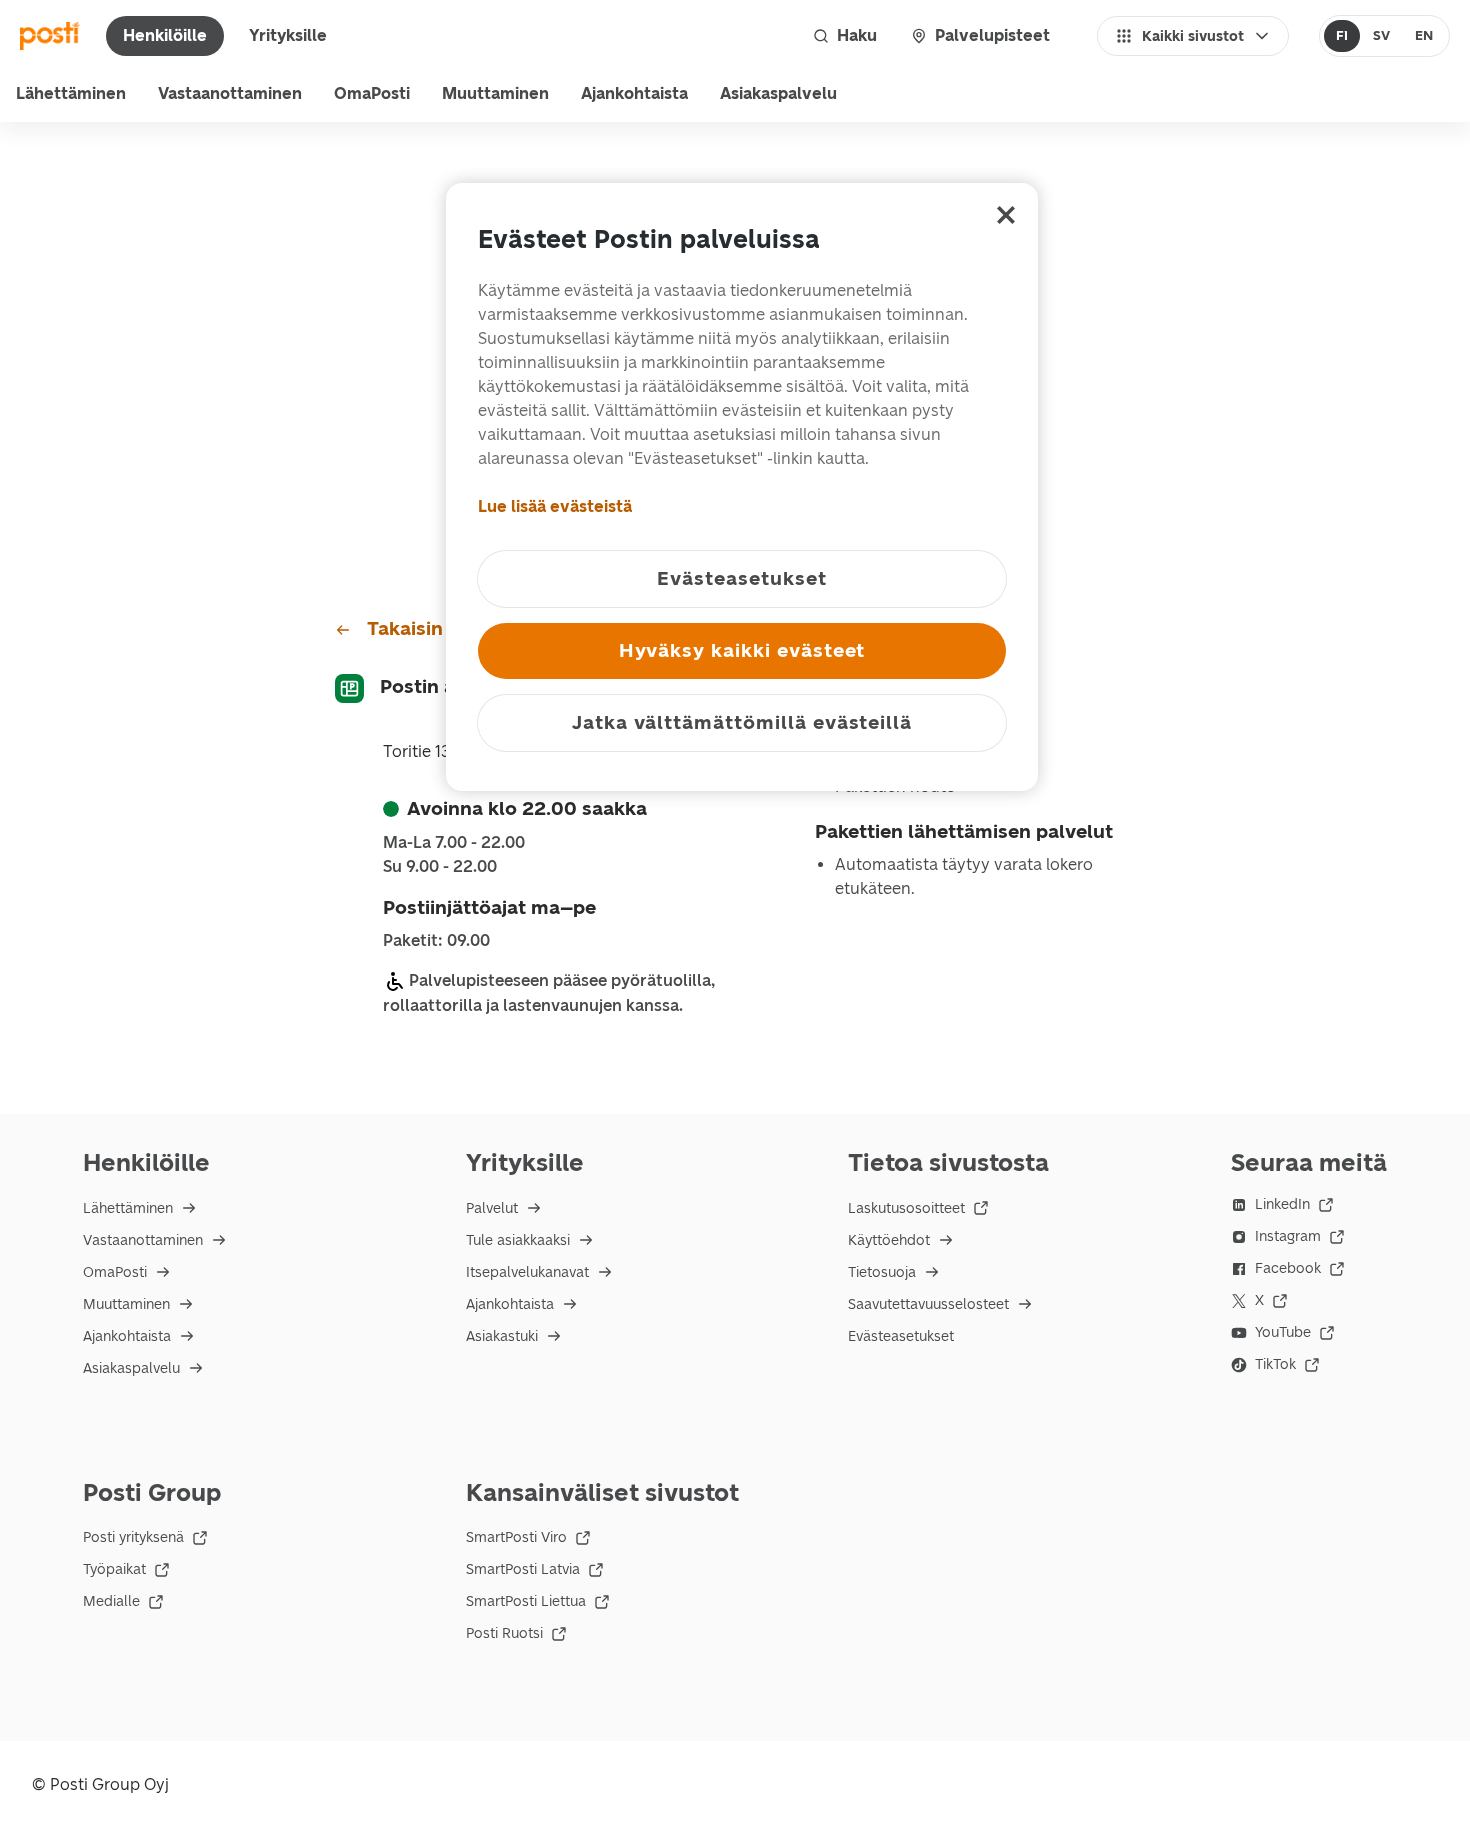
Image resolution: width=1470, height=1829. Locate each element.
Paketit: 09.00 (436, 941)
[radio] (1342, 36)
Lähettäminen (71, 93)
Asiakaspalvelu (778, 93)
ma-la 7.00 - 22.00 (454, 843)
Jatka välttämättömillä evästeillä (742, 722)
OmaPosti (372, 93)
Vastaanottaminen (230, 93)
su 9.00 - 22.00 (440, 867)
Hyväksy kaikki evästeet (742, 650)
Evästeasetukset (901, 1336)
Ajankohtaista (634, 93)
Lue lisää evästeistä (555, 506)
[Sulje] (1006, 215)
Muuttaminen (495, 93)
